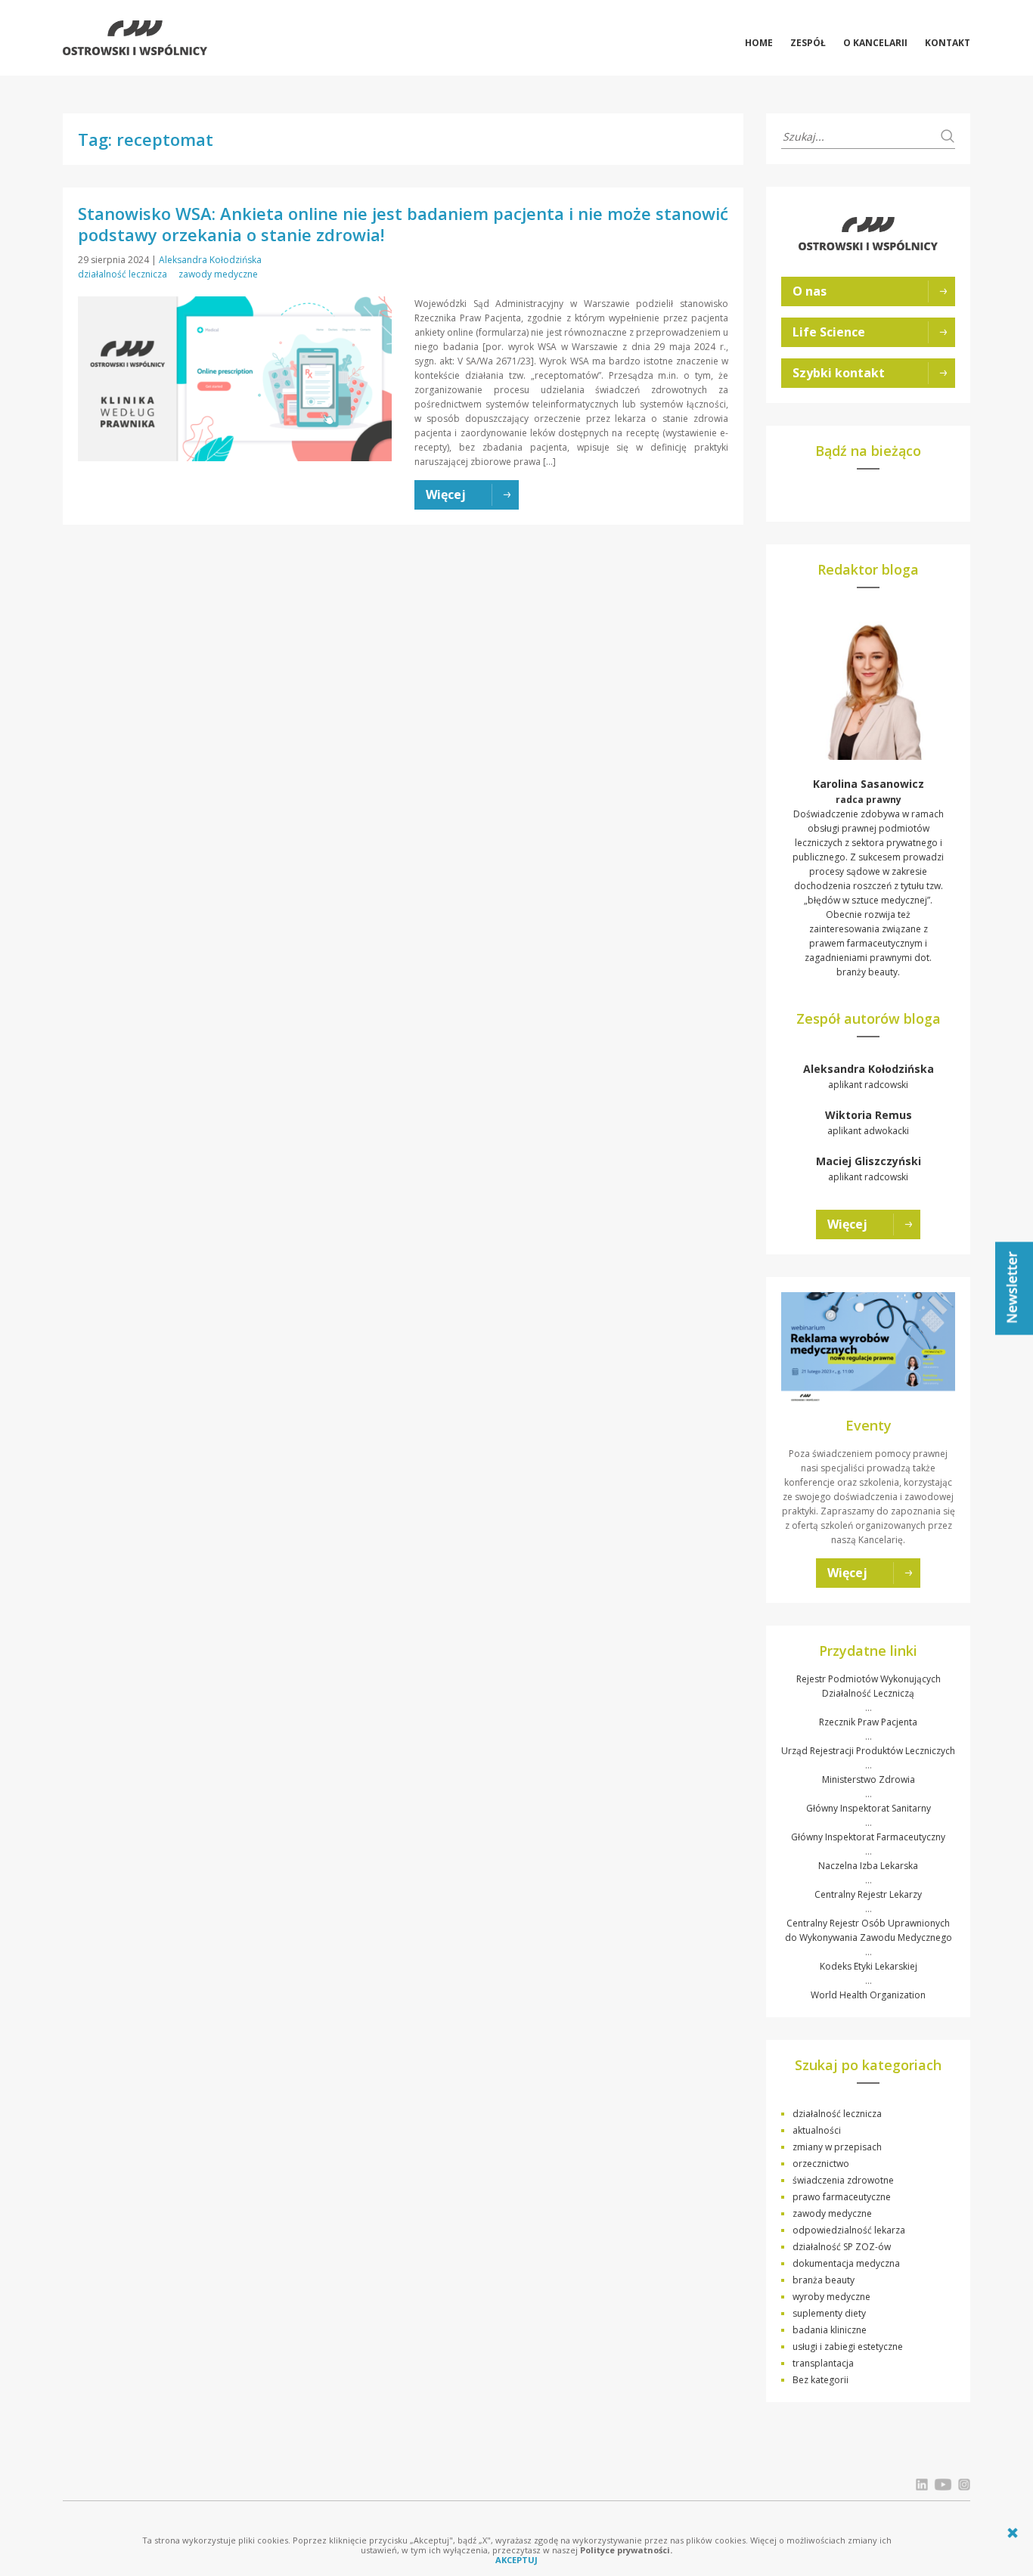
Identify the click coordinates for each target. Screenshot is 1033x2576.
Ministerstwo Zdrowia (869, 1779)
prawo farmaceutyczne (842, 2197)
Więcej (847, 1224)
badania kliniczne (830, 2330)
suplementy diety (829, 2313)
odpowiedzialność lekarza (849, 2230)
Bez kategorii (821, 2380)
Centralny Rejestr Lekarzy (868, 1894)
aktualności (817, 2130)
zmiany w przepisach (837, 2147)
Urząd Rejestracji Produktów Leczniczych (868, 1751)
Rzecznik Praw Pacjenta (868, 1722)
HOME (759, 43)
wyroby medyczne (831, 2297)
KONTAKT (948, 43)
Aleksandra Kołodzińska (210, 260)
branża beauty (824, 2280)
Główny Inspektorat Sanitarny (869, 1808)
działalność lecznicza (123, 274)
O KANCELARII (875, 43)
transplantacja (823, 2363)
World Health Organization (868, 1995)
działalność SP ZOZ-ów (842, 2247)
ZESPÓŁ (808, 43)
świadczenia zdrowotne (843, 2180)
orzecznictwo (821, 2164)
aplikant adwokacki (869, 1122)
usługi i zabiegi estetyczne (848, 2347)
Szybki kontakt (839, 373)
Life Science (829, 332)
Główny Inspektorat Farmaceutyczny (868, 1837)
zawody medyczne (218, 274)
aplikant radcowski (869, 1076)
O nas (810, 291)
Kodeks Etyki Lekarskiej (869, 1966)
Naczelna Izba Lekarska (868, 1866)
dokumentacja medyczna (846, 2263)
